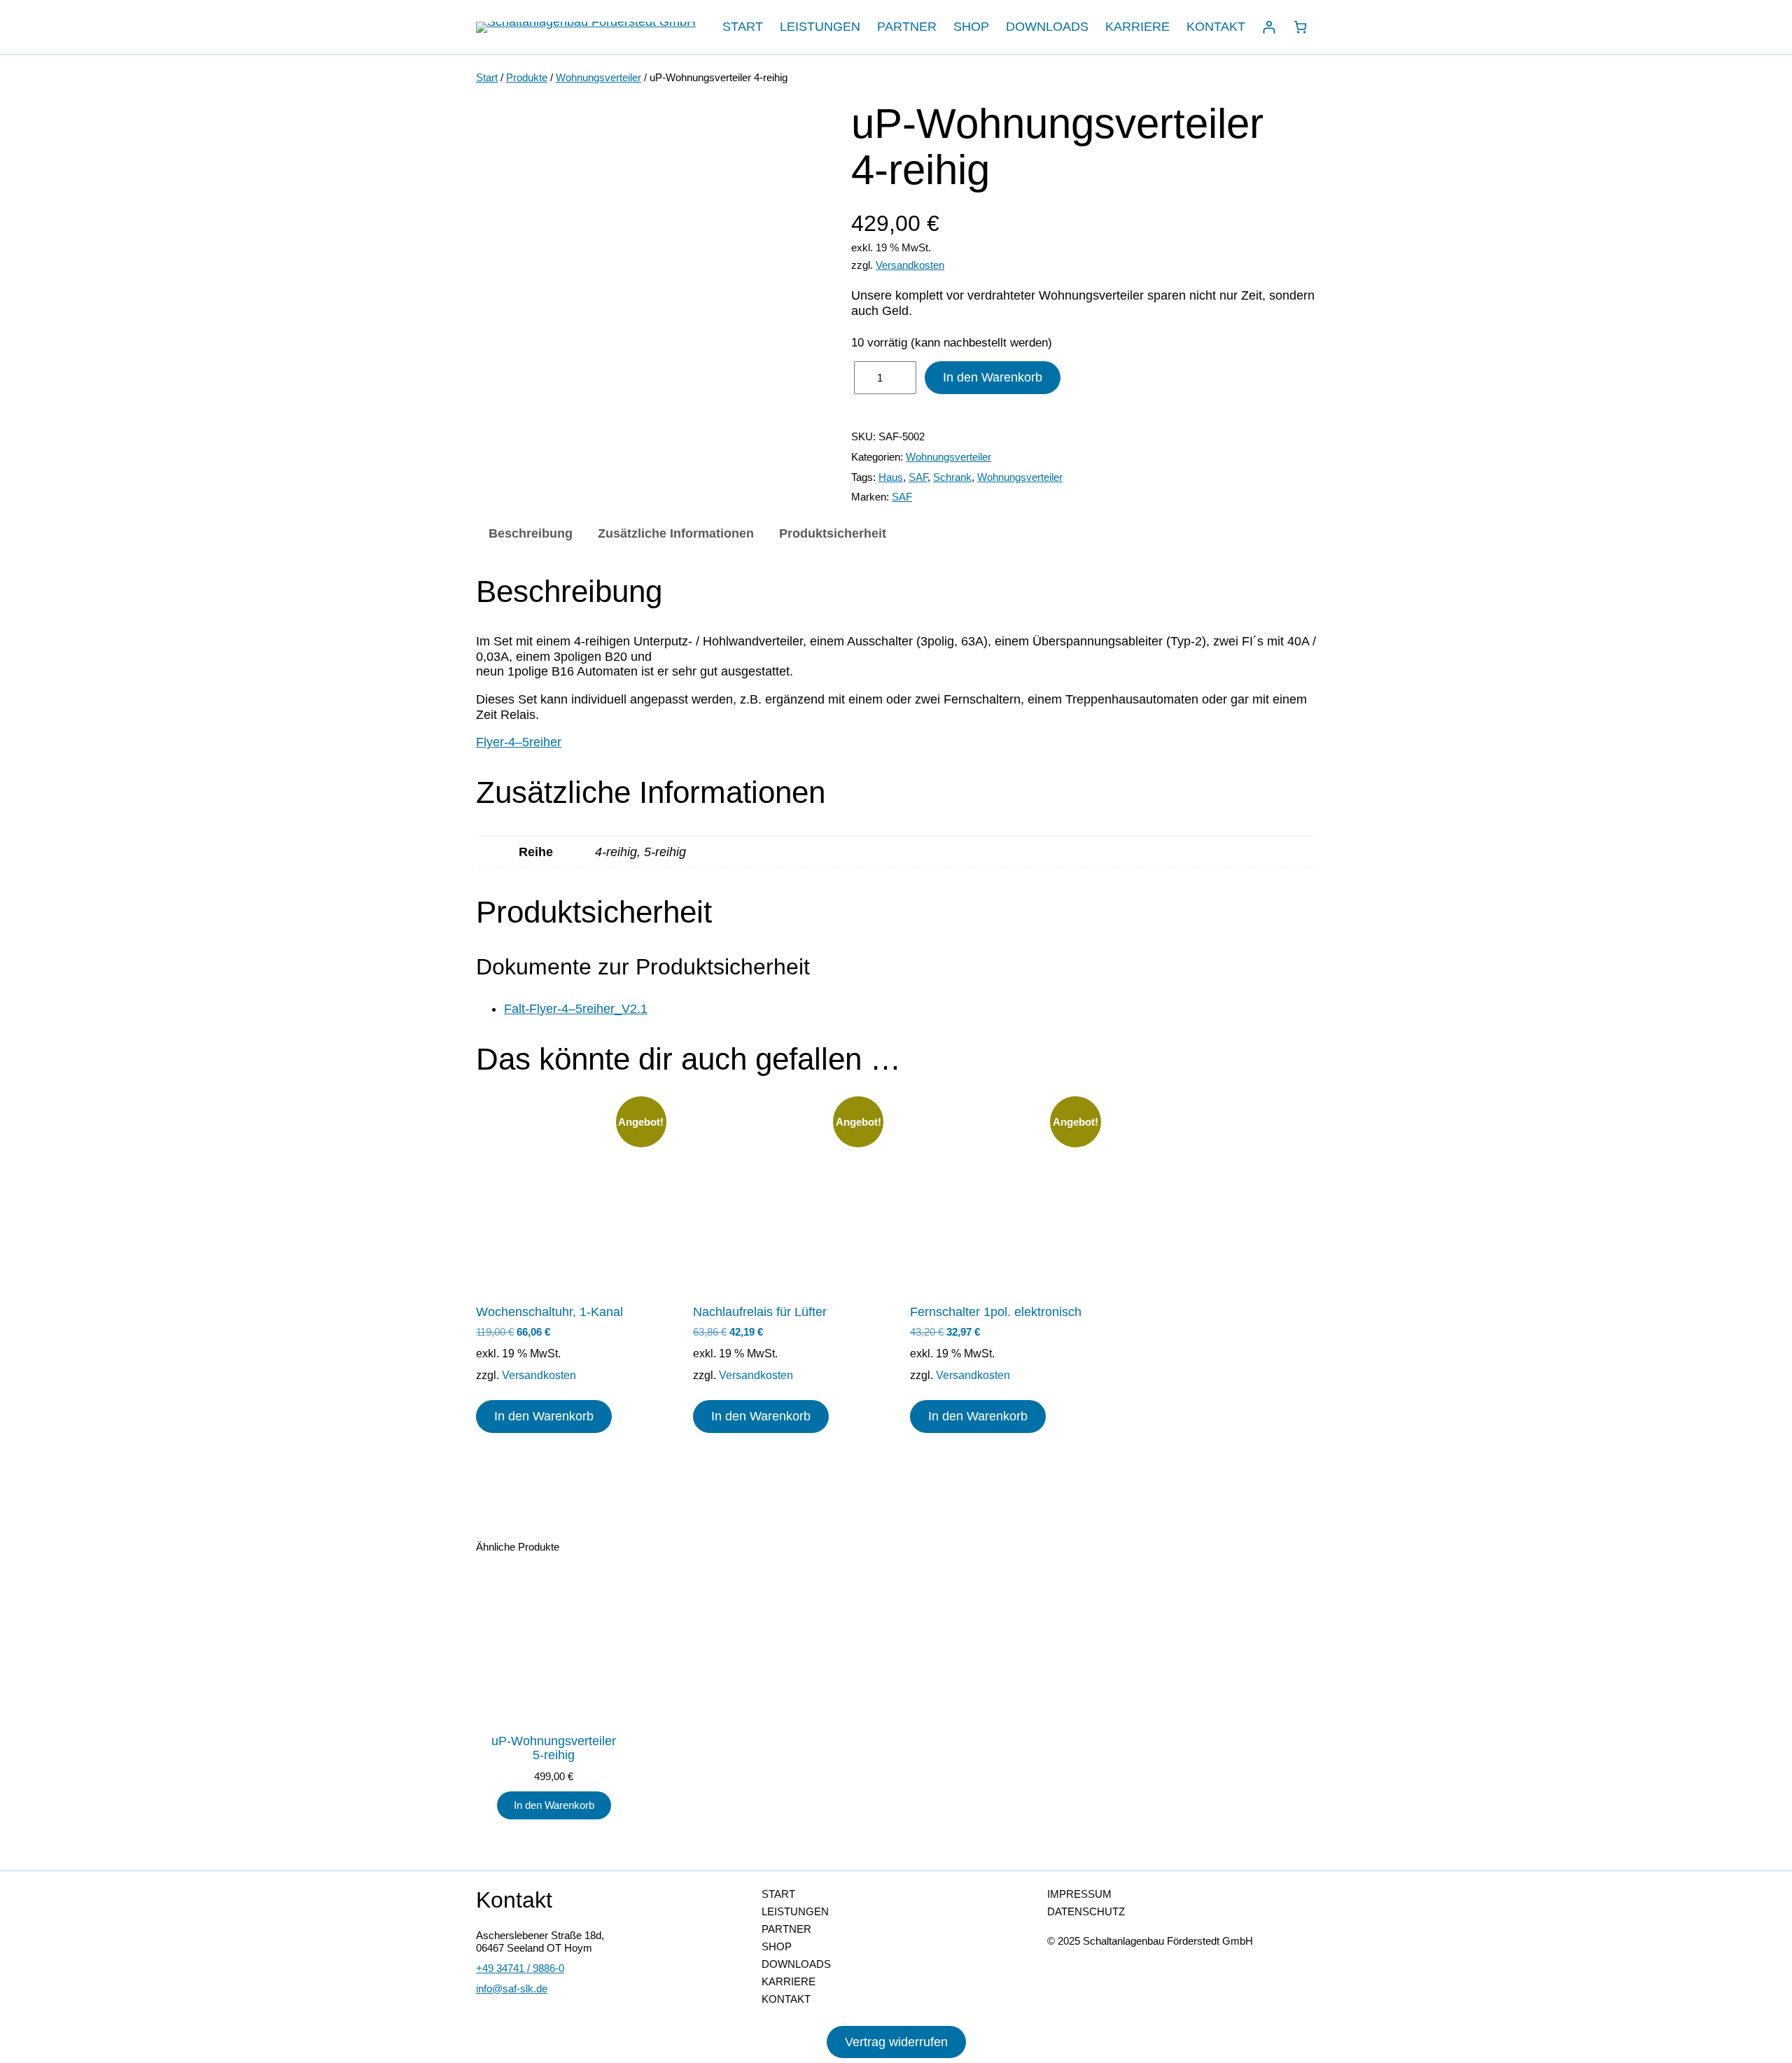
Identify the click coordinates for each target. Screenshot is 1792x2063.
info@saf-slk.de (512, 1988)
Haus (891, 477)
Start (487, 77)
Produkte (527, 77)
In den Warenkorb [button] (544, 1416)
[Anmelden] (1269, 27)
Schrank (952, 477)
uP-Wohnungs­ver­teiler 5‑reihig (554, 1748)
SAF (918, 477)
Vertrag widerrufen (896, 2042)
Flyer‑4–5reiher (519, 742)
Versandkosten (910, 265)
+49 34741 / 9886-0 (520, 1968)
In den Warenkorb (993, 377)
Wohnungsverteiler (598, 77)
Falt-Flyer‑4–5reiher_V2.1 (576, 1009)
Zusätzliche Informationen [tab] (676, 533)
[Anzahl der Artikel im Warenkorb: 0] (1300, 27)
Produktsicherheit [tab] (833, 533)
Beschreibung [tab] (531, 533)
